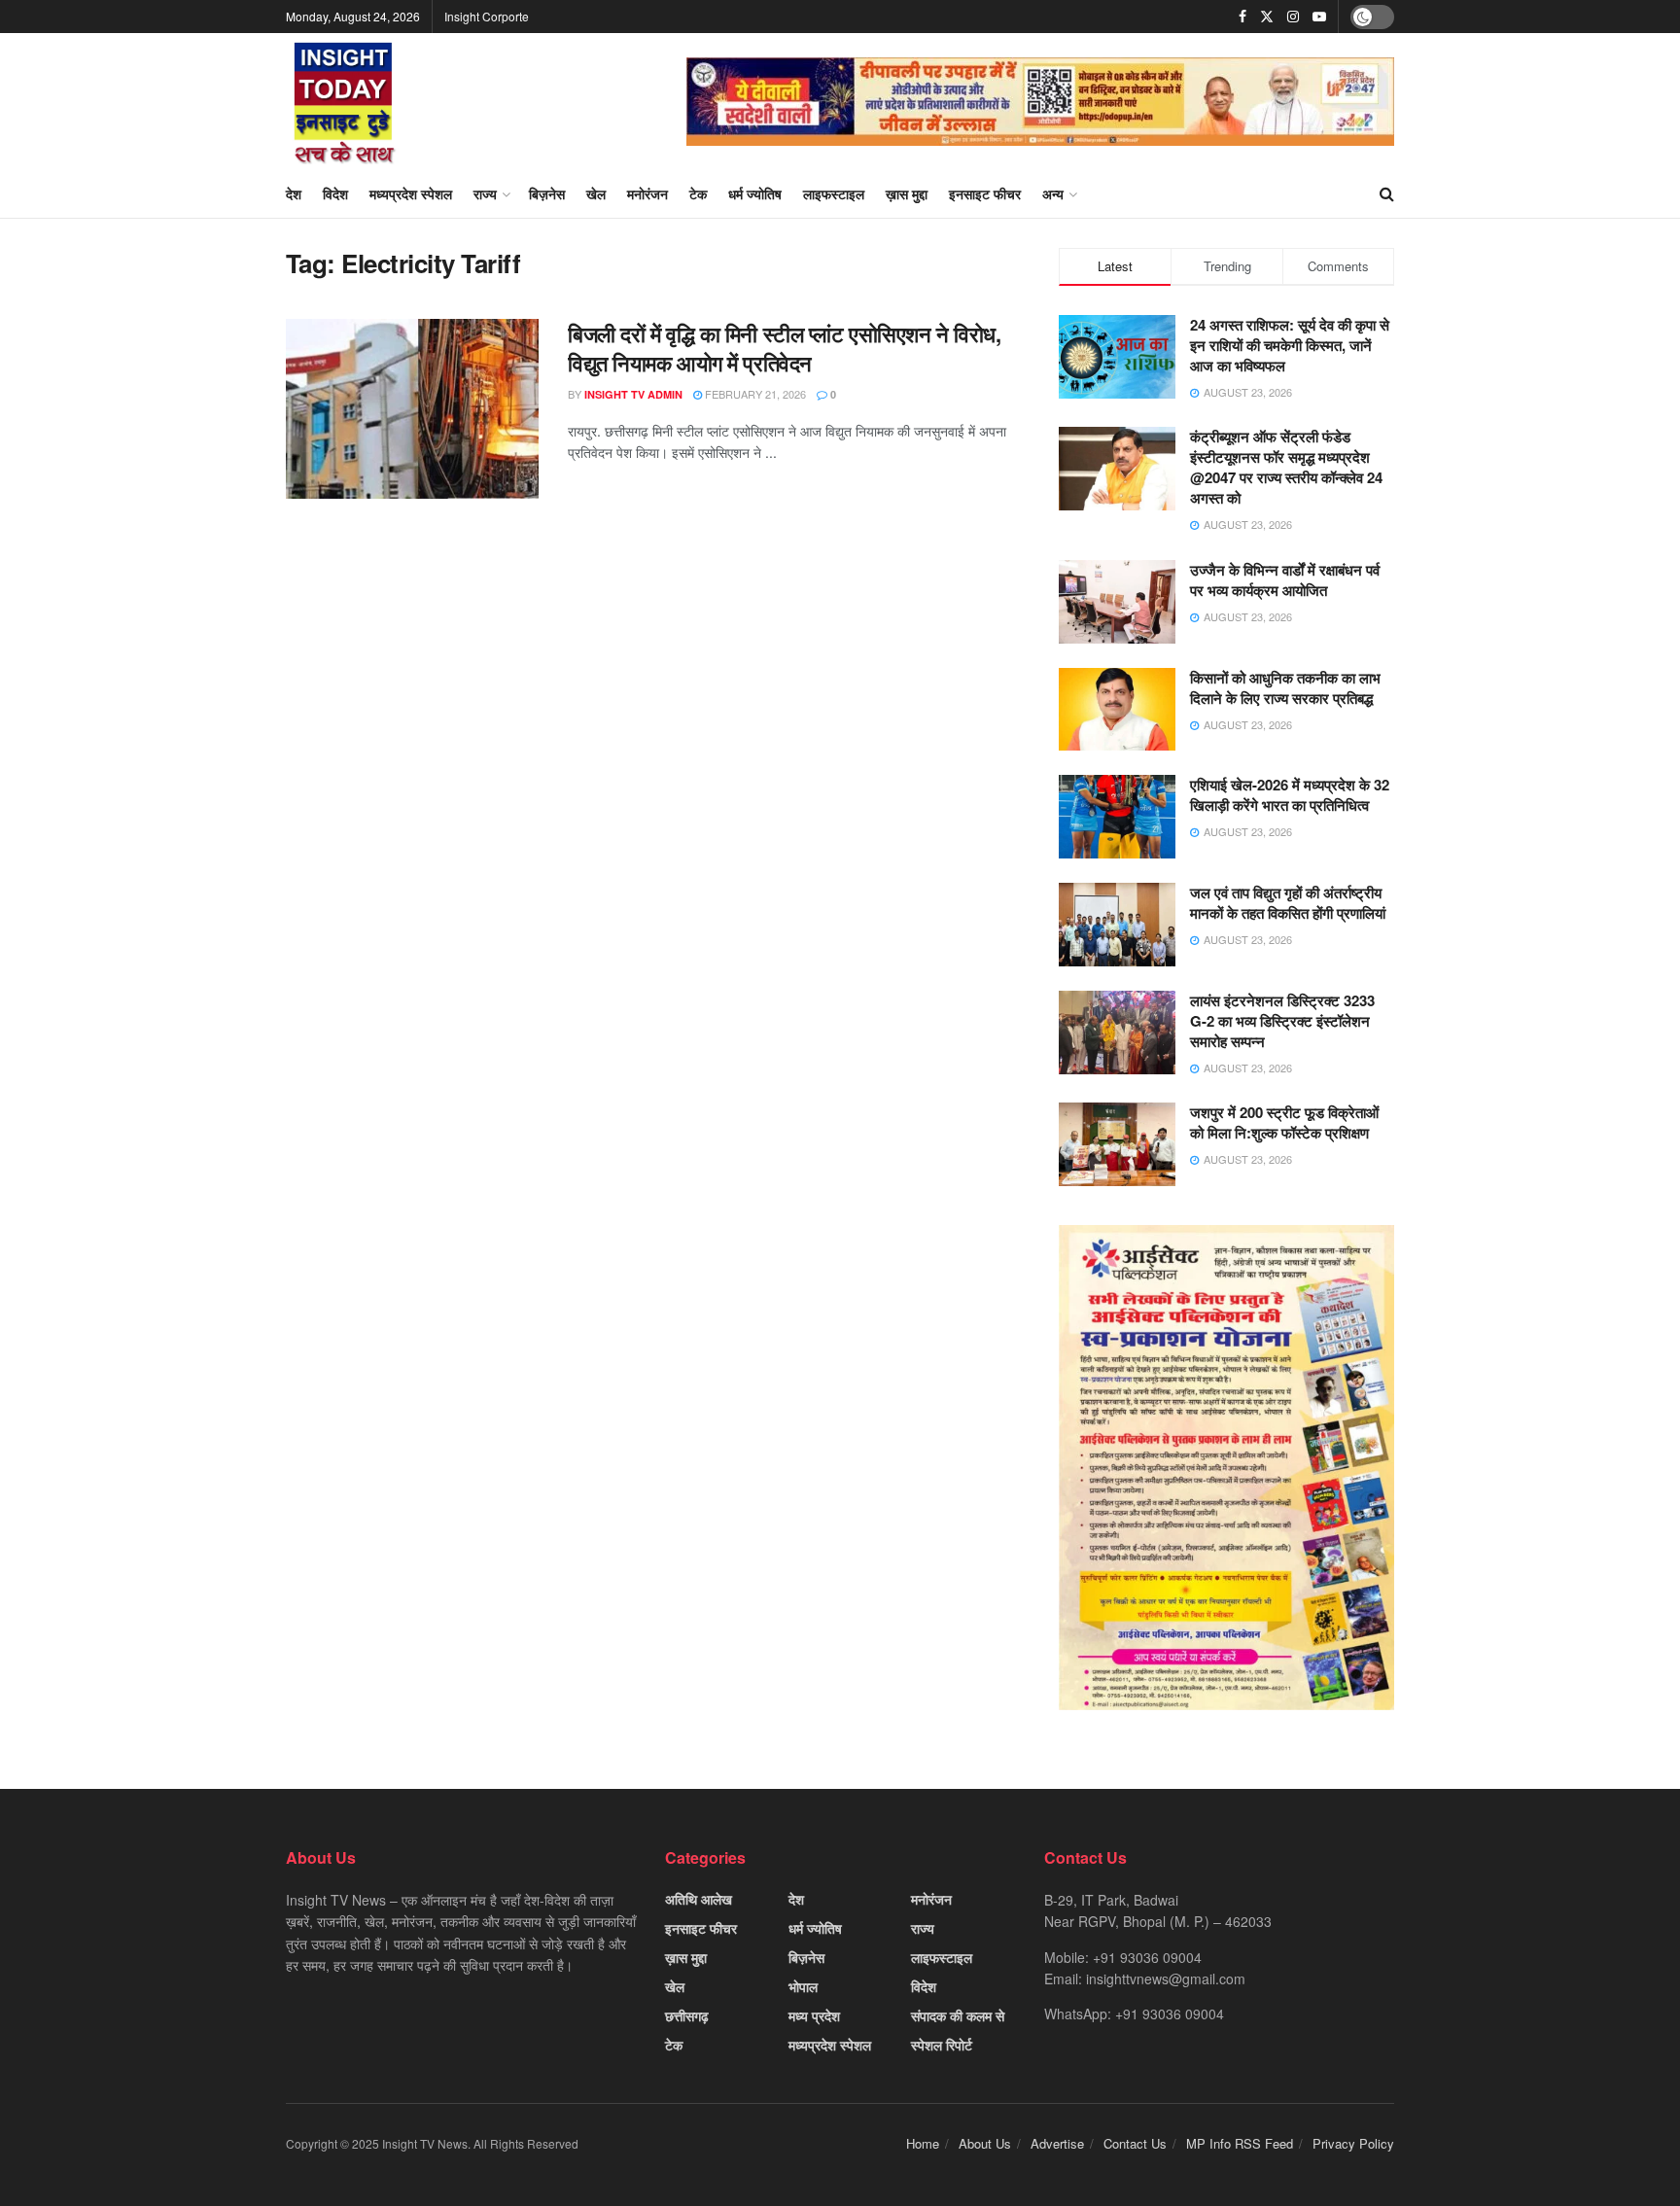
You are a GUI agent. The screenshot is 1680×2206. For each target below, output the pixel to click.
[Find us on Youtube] (1319, 17)
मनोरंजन (647, 193)
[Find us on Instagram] (1293, 17)
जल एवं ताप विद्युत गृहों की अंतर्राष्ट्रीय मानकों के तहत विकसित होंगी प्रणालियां (1288, 903)
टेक (698, 193)
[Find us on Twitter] (1267, 17)
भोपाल (803, 1986)
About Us (985, 2143)
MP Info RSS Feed (1240, 2143)
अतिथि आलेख (699, 1899)
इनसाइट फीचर (985, 193)
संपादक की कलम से (958, 2015)
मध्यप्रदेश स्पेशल (411, 193)
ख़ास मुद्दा (907, 193)
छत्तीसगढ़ (687, 2015)
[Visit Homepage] (344, 101)
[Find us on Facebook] (1242, 17)
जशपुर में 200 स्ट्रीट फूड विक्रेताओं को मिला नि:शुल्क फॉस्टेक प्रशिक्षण (1284, 1122)
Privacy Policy (1353, 2143)
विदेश (335, 193)
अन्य (1053, 193)
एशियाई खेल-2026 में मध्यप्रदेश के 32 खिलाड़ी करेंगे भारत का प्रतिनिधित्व (1290, 795)
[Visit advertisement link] (1040, 102)
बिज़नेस (547, 193)
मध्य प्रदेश (814, 2015)
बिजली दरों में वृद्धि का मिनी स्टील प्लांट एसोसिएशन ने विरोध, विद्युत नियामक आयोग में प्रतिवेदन (784, 349)
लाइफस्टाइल (834, 193)
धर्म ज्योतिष (755, 193)
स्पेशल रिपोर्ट (942, 2045)
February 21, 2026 (754, 394)
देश (294, 193)
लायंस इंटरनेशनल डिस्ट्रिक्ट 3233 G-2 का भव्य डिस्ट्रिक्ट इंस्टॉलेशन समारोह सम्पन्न (1282, 1021)
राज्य (485, 193)
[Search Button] (1387, 193)
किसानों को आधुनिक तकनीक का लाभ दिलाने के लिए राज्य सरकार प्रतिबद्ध (1285, 688)
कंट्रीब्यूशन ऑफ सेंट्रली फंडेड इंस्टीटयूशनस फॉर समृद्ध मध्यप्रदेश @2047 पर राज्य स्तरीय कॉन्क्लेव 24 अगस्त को (1286, 467)
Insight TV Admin (633, 394)
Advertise (1057, 2143)
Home (923, 2143)
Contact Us (1135, 2143)
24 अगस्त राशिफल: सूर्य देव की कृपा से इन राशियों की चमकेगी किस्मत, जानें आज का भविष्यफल (1290, 345)
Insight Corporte (487, 16)
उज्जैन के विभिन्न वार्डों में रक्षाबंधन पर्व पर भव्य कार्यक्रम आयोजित (1285, 580)
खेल (596, 193)
